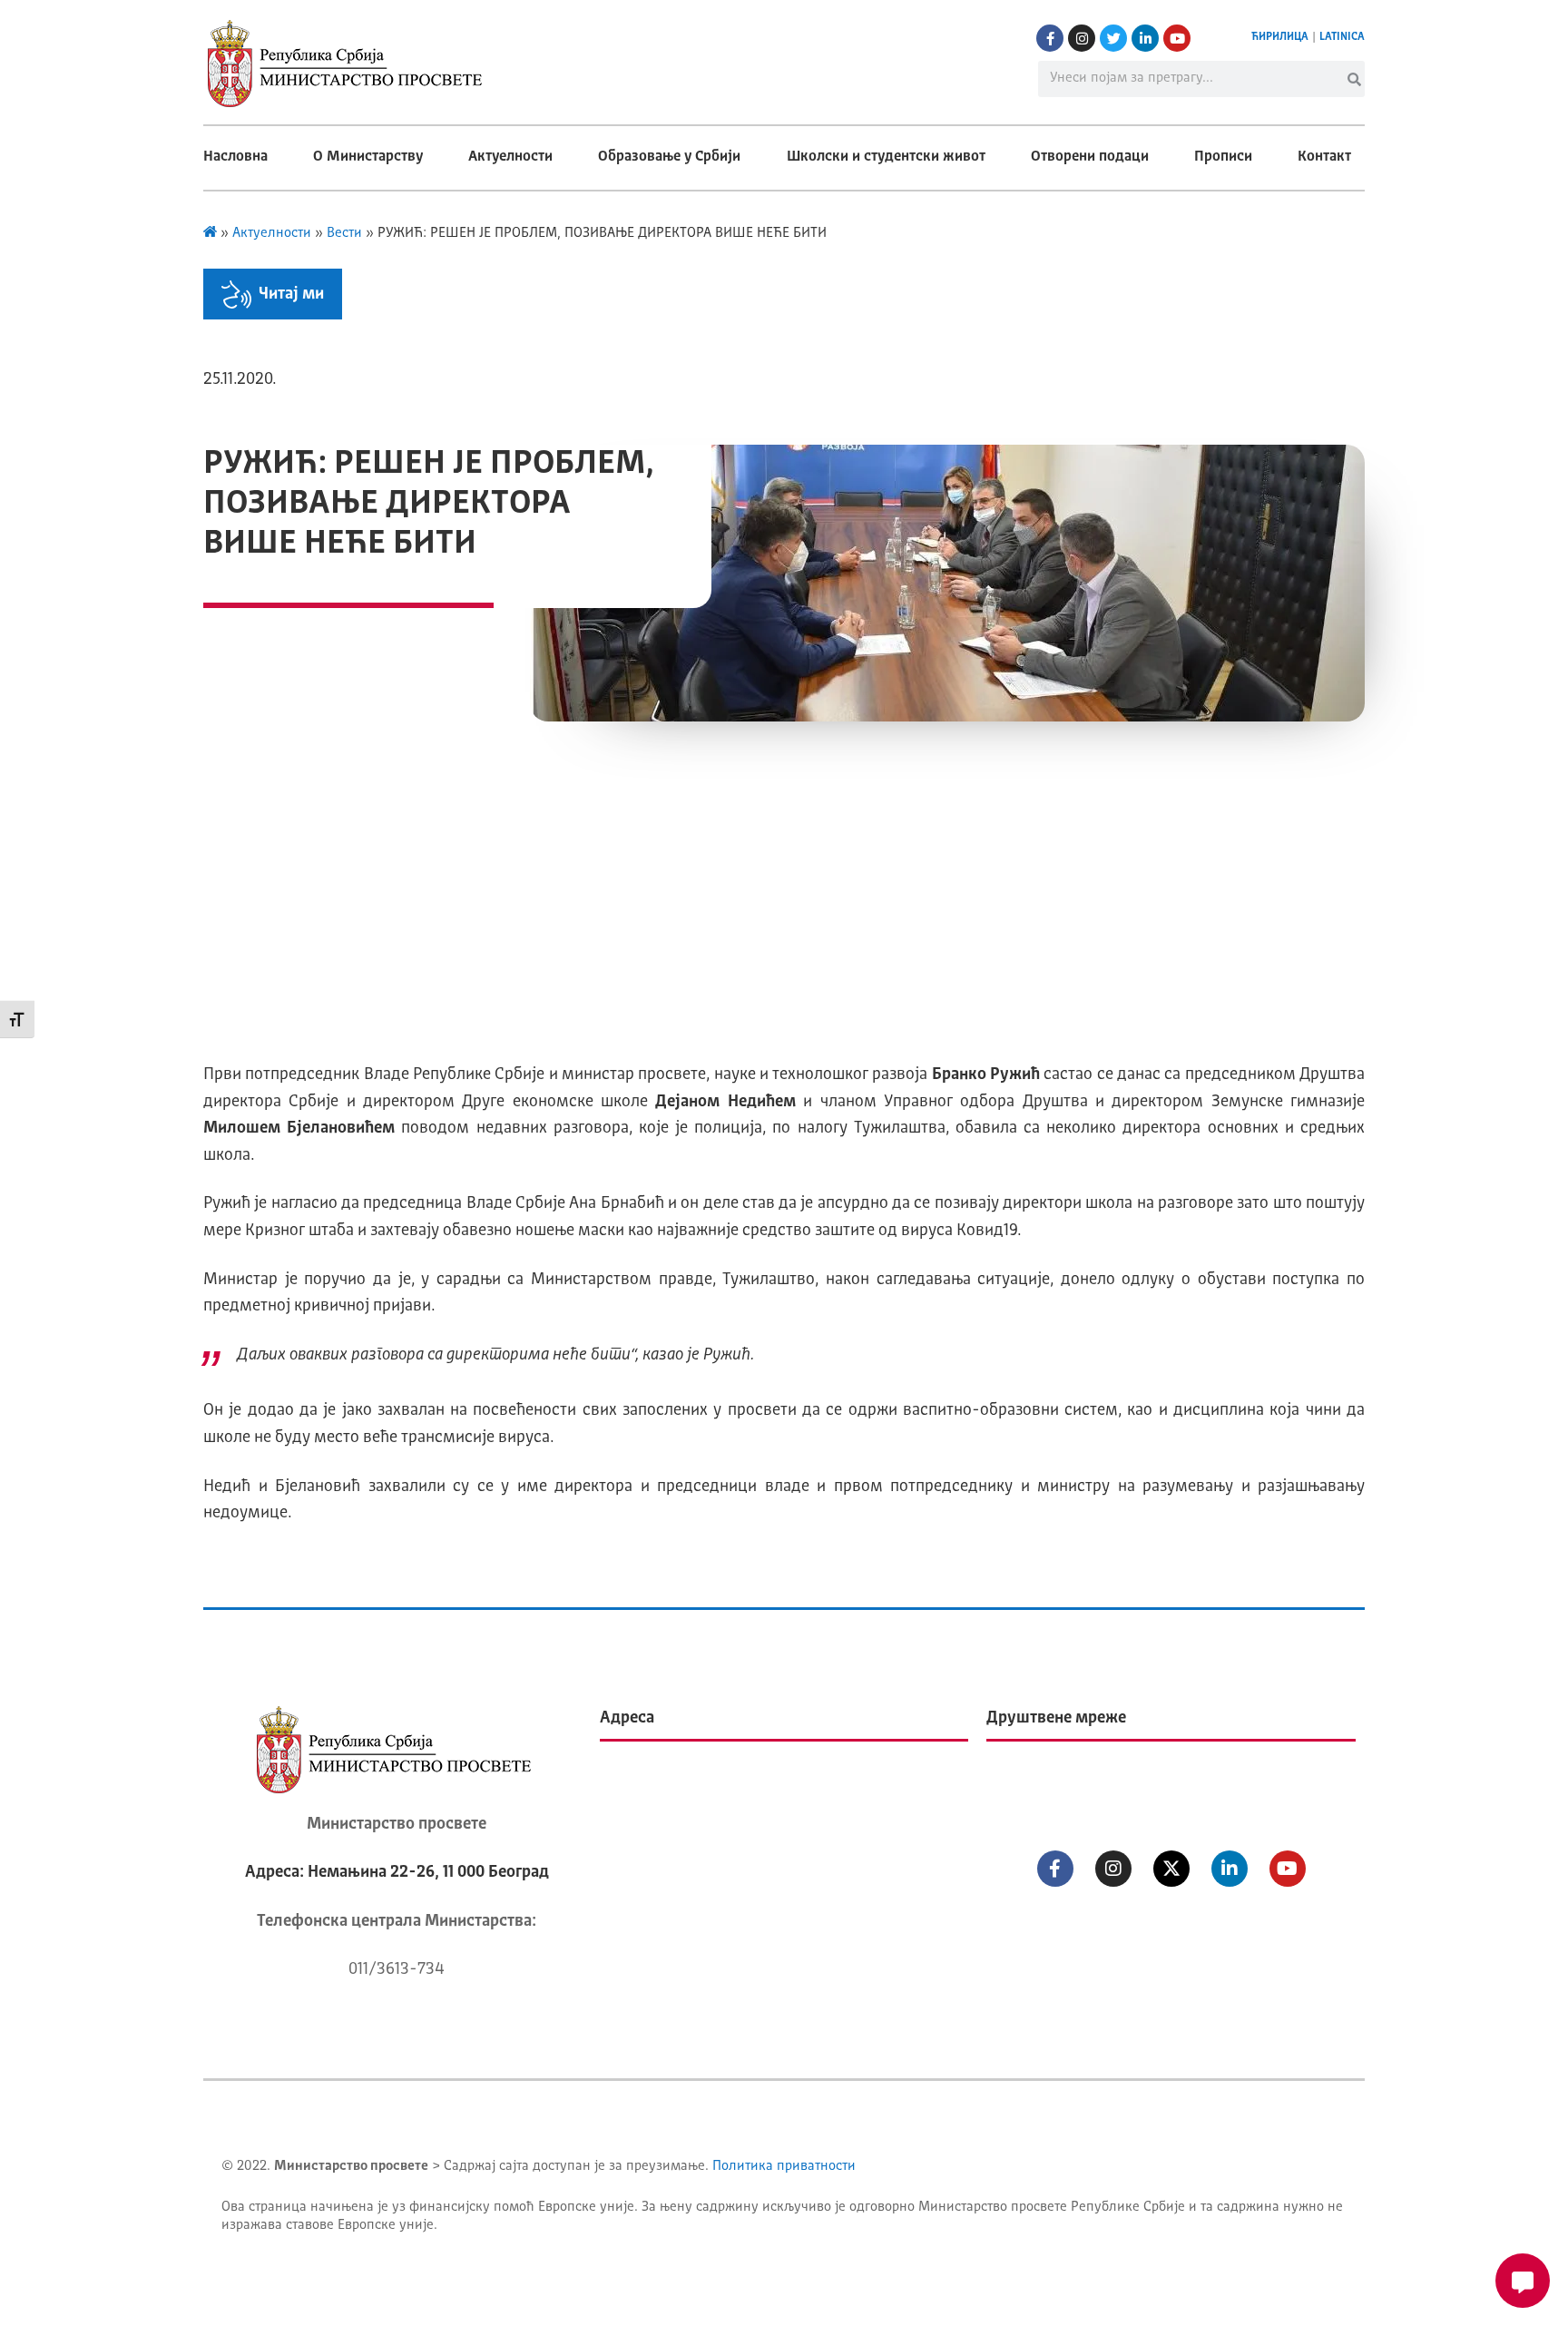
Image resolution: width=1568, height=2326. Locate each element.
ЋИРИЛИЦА (1280, 37)
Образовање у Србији (669, 157)
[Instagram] (1082, 38)
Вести (344, 234)
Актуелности (510, 157)
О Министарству (368, 157)
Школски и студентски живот (886, 157)
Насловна (235, 157)
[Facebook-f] (1050, 38)
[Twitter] (1113, 38)
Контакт (1324, 157)
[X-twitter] (1171, 1869)
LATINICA (1342, 37)
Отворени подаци (1090, 157)
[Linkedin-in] (1145, 38)
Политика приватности (784, 2167)
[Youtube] (1177, 38)
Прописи (1223, 157)
